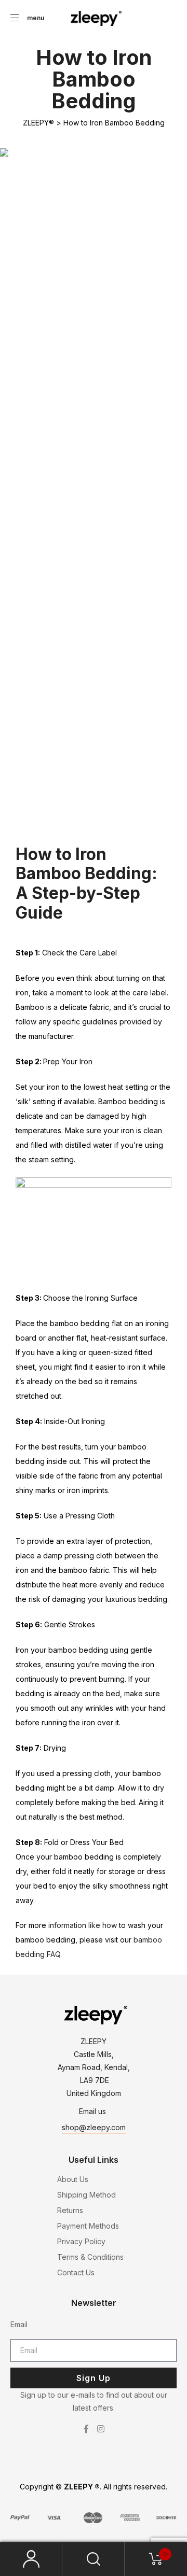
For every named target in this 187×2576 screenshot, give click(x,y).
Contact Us (76, 2272)
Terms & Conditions (90, 2257)
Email (19, 2324)
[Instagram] (101, 2429)
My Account (31, 2559)
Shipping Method (86, 2195)
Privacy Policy (81, 2241)
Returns (70, 2210)
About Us (73, 2179)
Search (94, 2559)
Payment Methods (88, 2226)
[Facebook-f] (86, 2429)
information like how (83, 1925)
